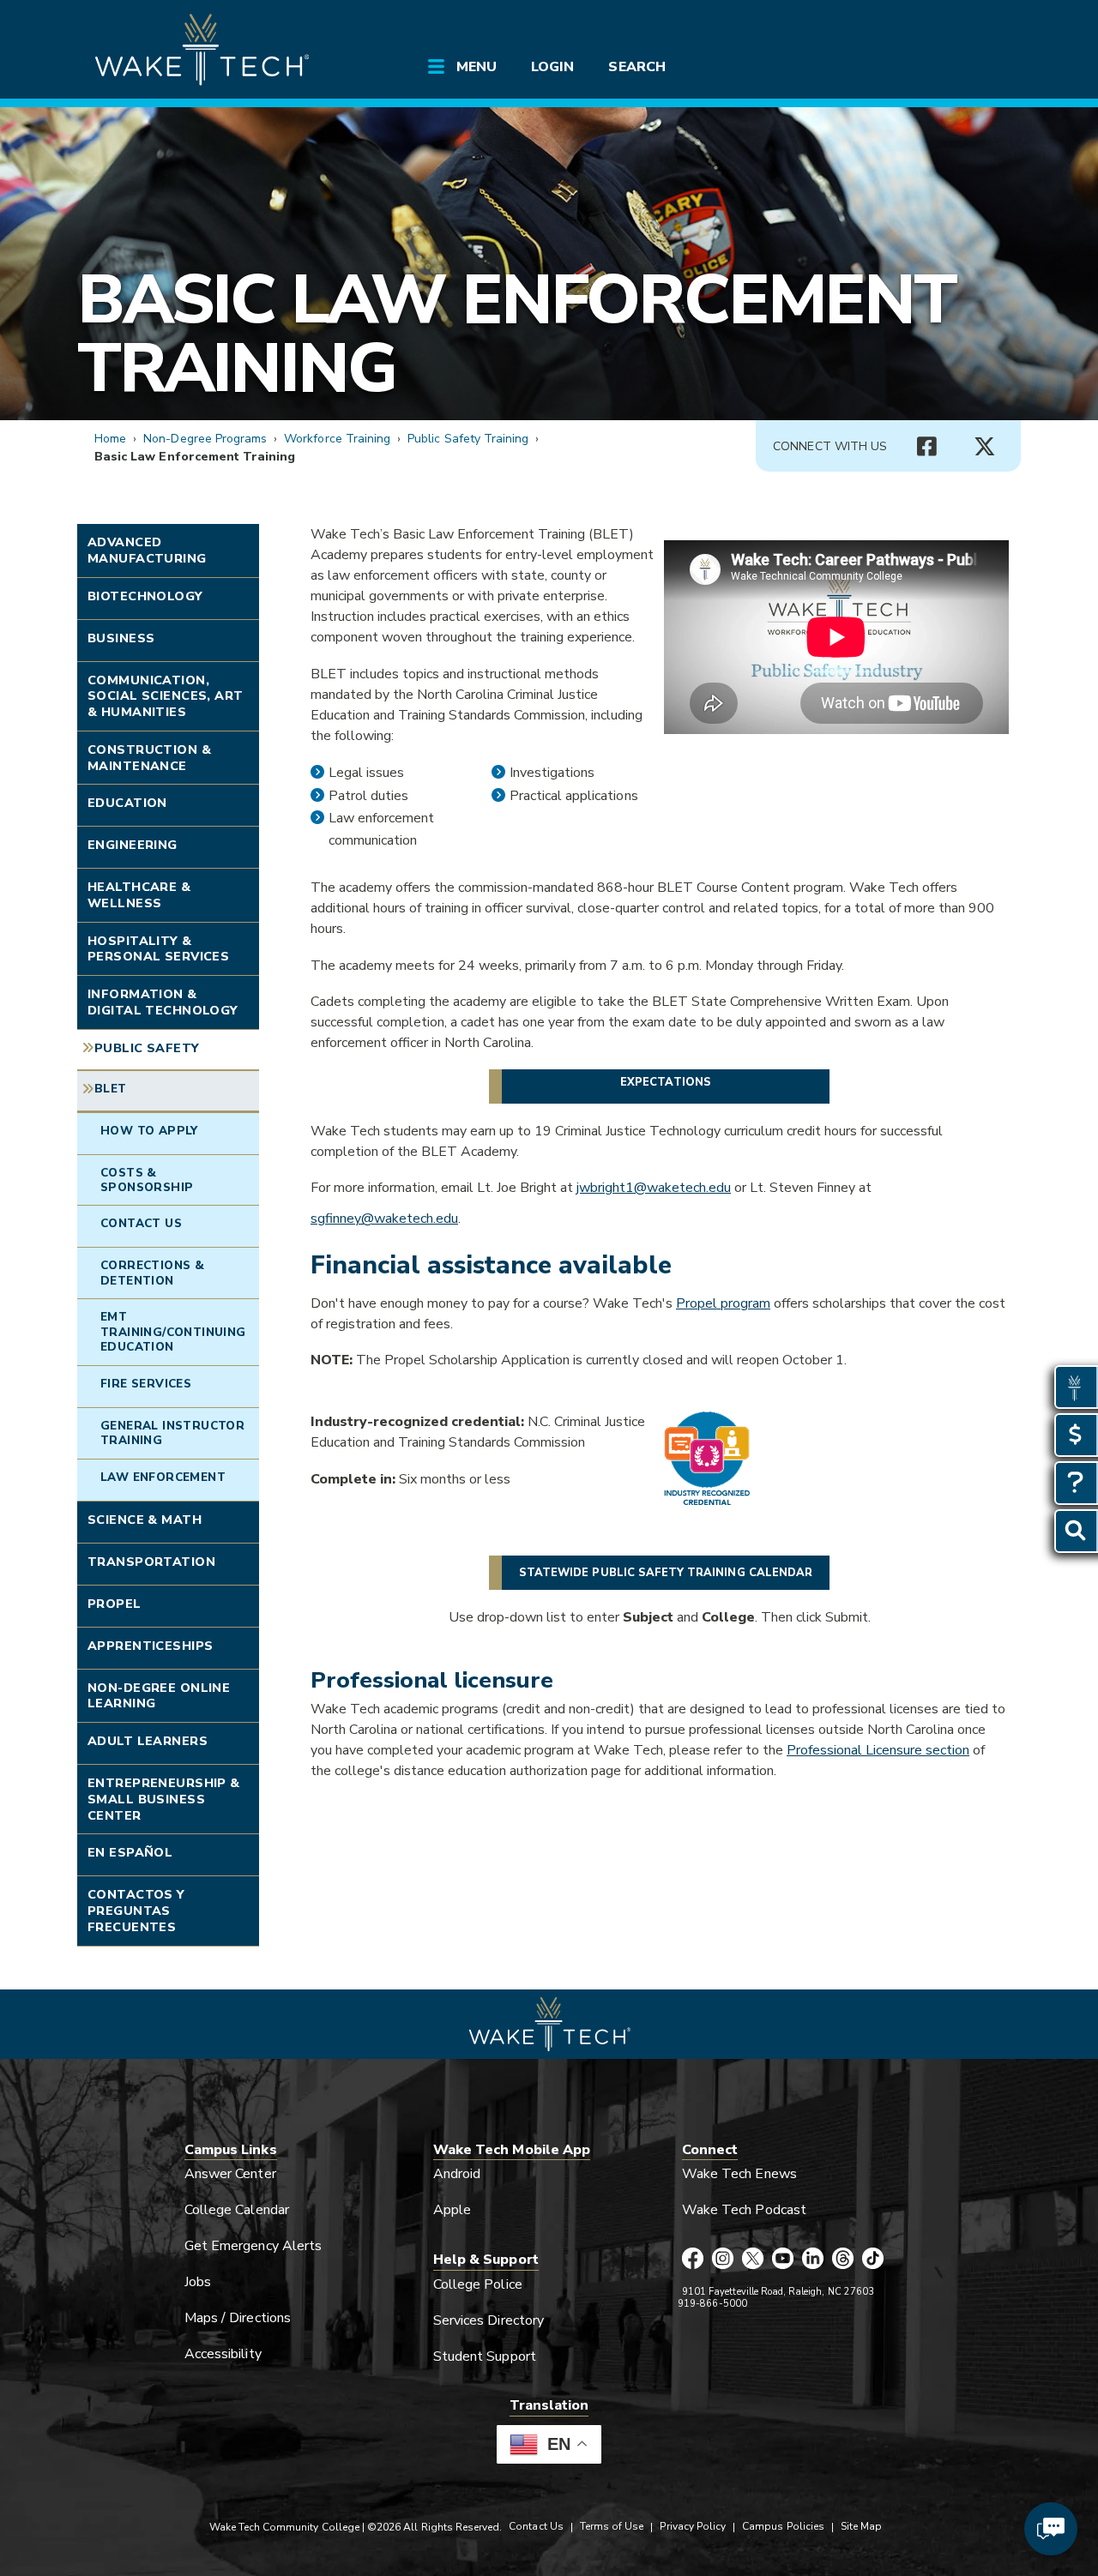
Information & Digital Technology (163, 1002)
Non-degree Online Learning (159, 1696)
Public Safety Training (468, 439)
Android (457, 2174)
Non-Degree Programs (205, 439)
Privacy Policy (693, 2526)
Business (121, 638)
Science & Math (145, 1520)
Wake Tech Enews (739, 2174)
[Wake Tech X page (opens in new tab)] (753, 2260)
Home (110, 439)
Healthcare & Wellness (139, 895)
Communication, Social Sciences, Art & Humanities (166, 696)
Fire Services (146, 1384)
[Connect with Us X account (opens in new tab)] (985, 447)
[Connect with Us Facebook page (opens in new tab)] (926, 447)
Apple (452, 2210)
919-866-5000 (712, 2304)
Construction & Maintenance (149, 758)
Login (552, 67)
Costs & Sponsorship (147, 1180)
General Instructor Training (172, 1433)
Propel (115, 1604)
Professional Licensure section (878, 1750)
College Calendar (237, 2210)
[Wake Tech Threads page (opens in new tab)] (843, 2260)
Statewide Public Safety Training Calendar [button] (666, 1573)
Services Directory (489, 2320)
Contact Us (141, 1223)
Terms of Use (612, 2526)
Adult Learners (148, 1741)
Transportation (151, 1562)
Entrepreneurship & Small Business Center (164, 1799)
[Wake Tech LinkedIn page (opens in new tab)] (813, 2260)
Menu (477, 67)
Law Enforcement (163, 1477)
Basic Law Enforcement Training (516, 334)
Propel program (723, 1303)
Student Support (485, 2356)
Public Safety (147, 1048)
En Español (130, 1852)
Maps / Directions (238, 2318)
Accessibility (223, 2354)
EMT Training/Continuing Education (173, 1332)
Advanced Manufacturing (147, 550)
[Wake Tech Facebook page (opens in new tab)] (693, 2260)
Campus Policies (783, 2526)
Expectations (666, 1082)
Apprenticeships (150, 1646)
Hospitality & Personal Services (158, 949)
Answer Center (230, 2174)
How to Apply (149, 1131)
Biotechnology (145, 596)
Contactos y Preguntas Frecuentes (136, 1910)
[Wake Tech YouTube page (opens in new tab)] (783, 2260)
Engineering (133, 845)
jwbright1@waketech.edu (654, 1188)
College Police (478, 2284)
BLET (111, 1089)
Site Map (861, 2526)
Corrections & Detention (152, 1273)
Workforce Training (337, 439)
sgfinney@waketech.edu (384, 1219)
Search (636, 67)
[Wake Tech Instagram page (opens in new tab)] (723, 2260)
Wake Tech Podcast (744, 2210)
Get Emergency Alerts (253, 2246)
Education (127, 803)
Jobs (198, 2282)
